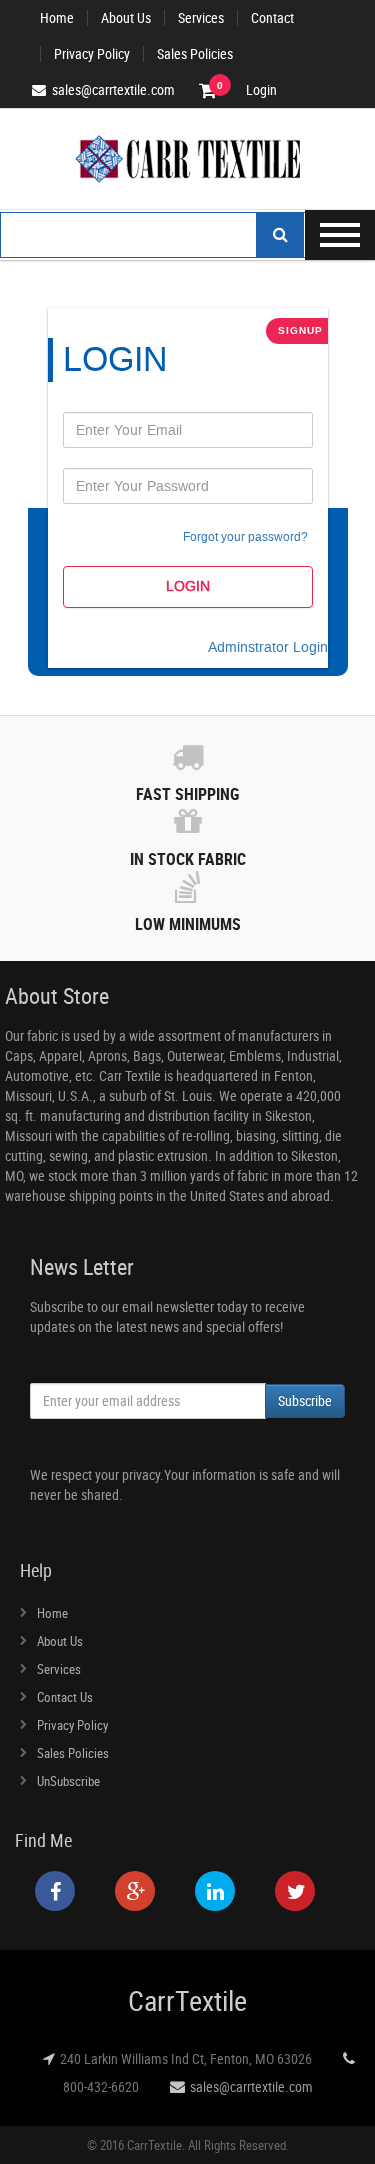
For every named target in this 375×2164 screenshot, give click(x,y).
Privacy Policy (92, 54)
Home (57, 18)
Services (201, 18)
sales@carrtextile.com (251, 2086)
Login (261, 90)
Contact (272, 18)
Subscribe (305, 1400)
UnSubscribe (68, 1781)
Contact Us (65, 1697)
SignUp (300, 330)
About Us (126, 18)
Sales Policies (195, 54)
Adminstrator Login (268, 647)
